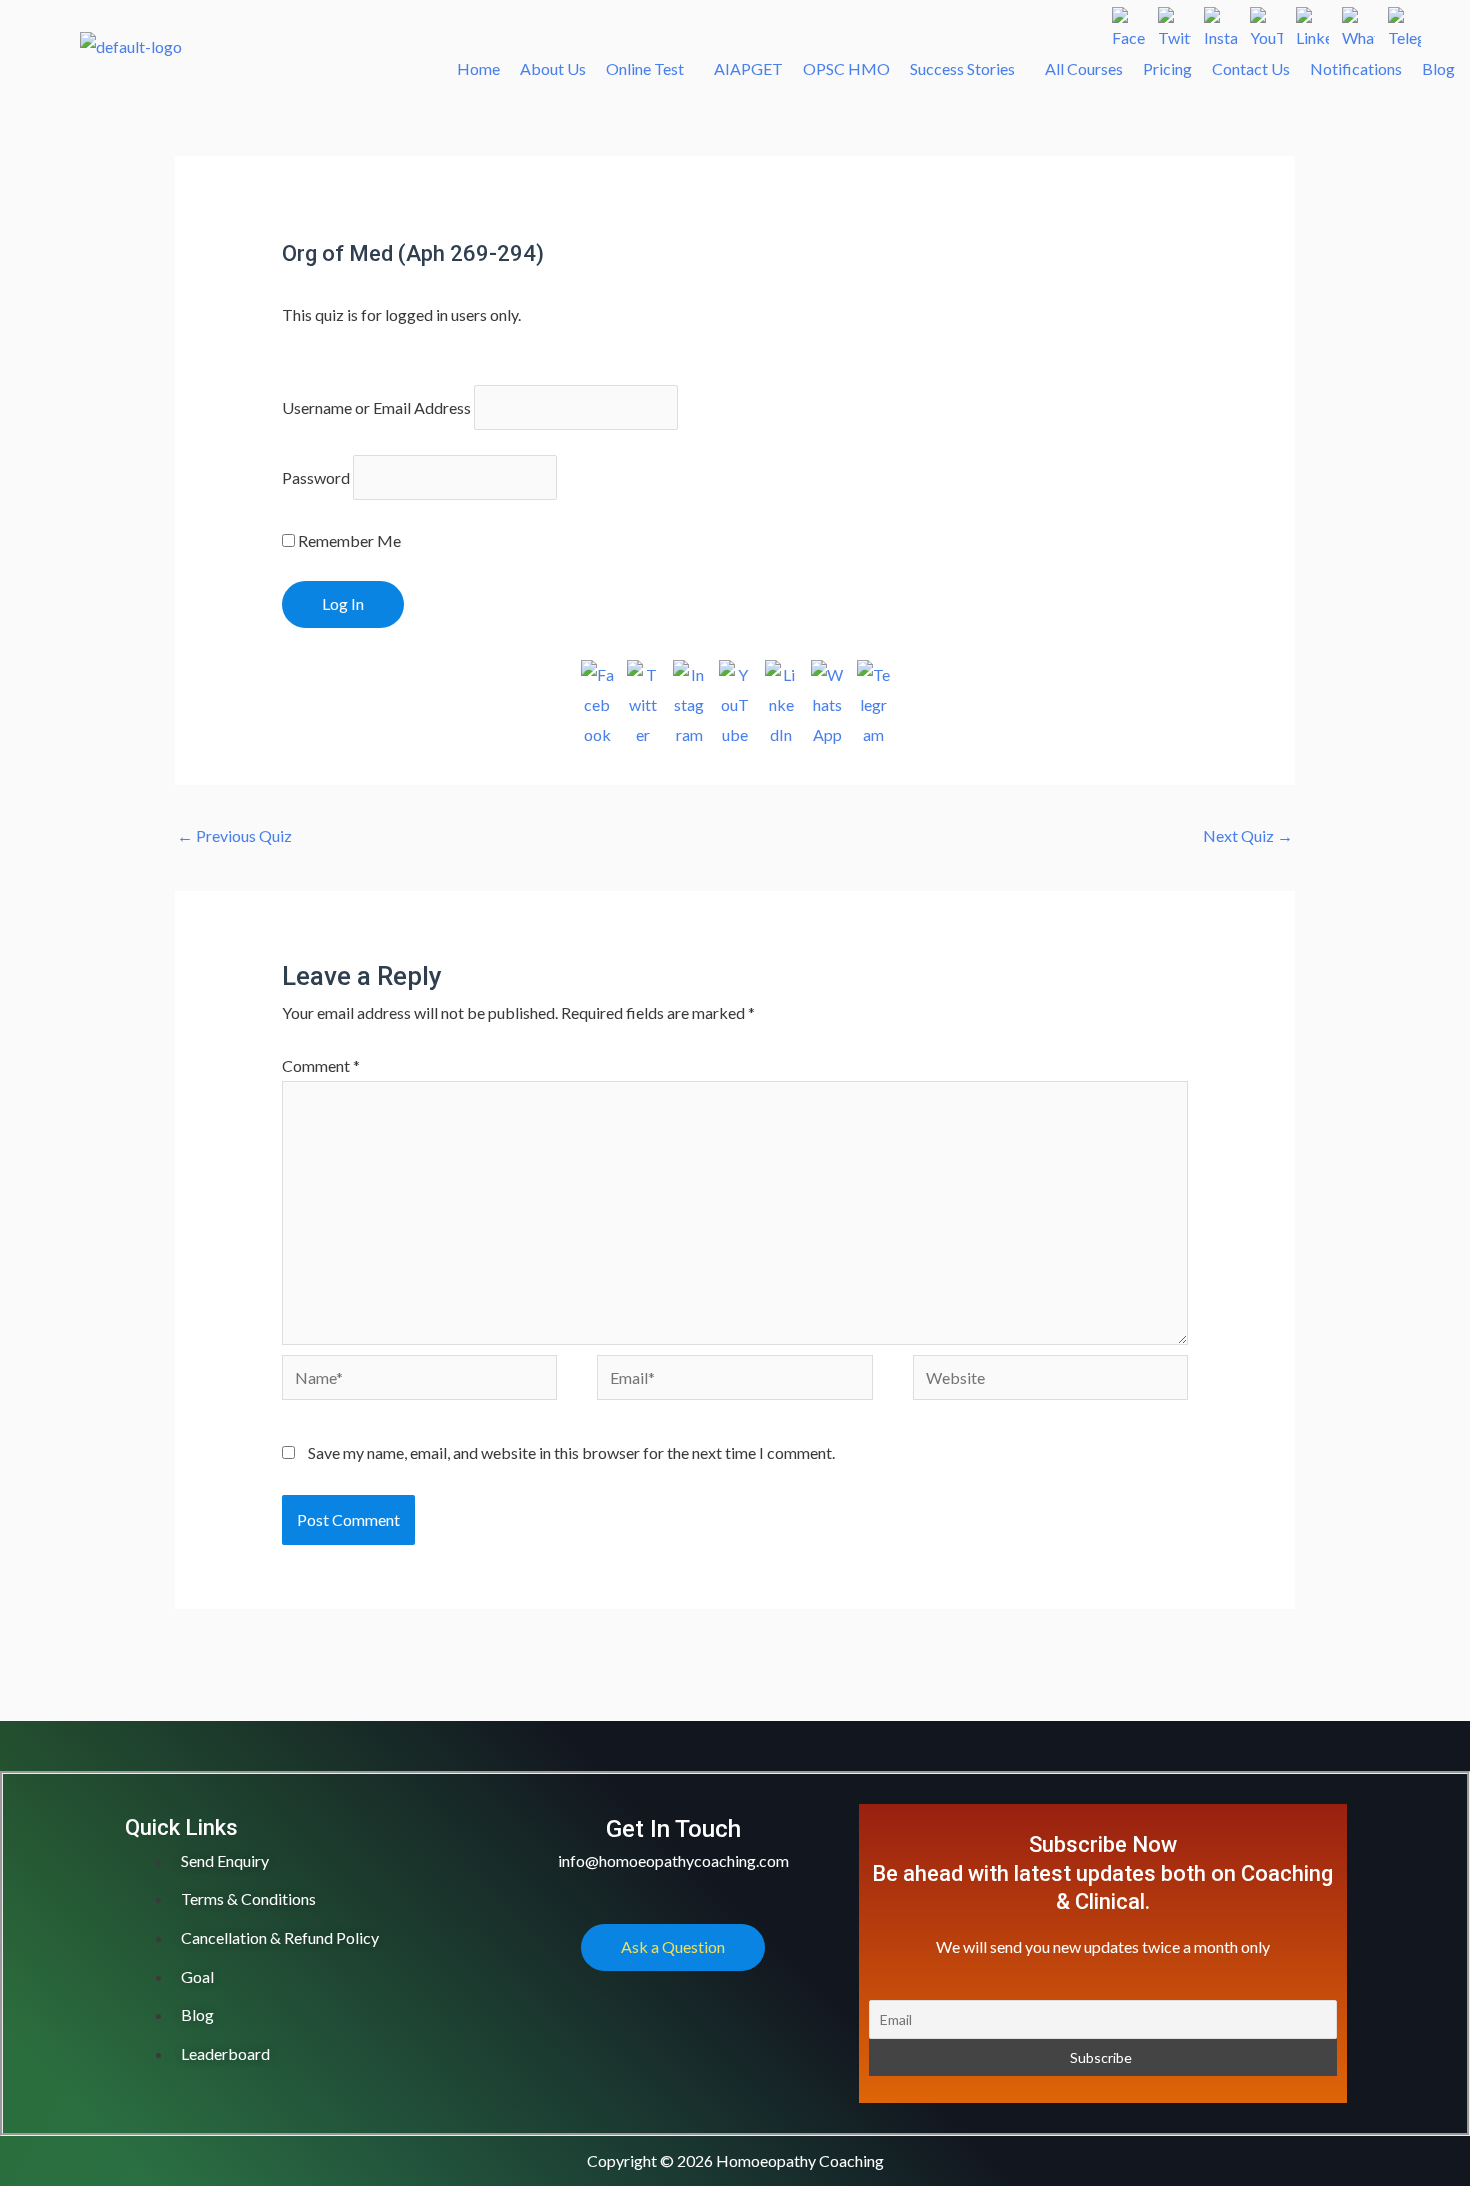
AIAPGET (748, 68)
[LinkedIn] (1312, 23)
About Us (553, 68)
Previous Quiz (234, 835)
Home (478, 68)
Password (316, 477)
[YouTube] (1266, 23)
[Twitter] (1174, 23)
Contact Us (1251, 68)
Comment (321, 1065)
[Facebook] (1128, 23)
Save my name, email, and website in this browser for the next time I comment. (571, 1452)
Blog (1438, 68)
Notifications (1356, 68)
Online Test (645, 68)
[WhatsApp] (1358, 23)
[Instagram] (1220, 23)
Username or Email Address (376, 407)
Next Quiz (1248, 835)
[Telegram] (1404, 23)
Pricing (1167, 68)
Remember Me (348, 540)
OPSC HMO (846, 68)
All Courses (1084, 68)
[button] (650, 69)
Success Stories (962, 68)
